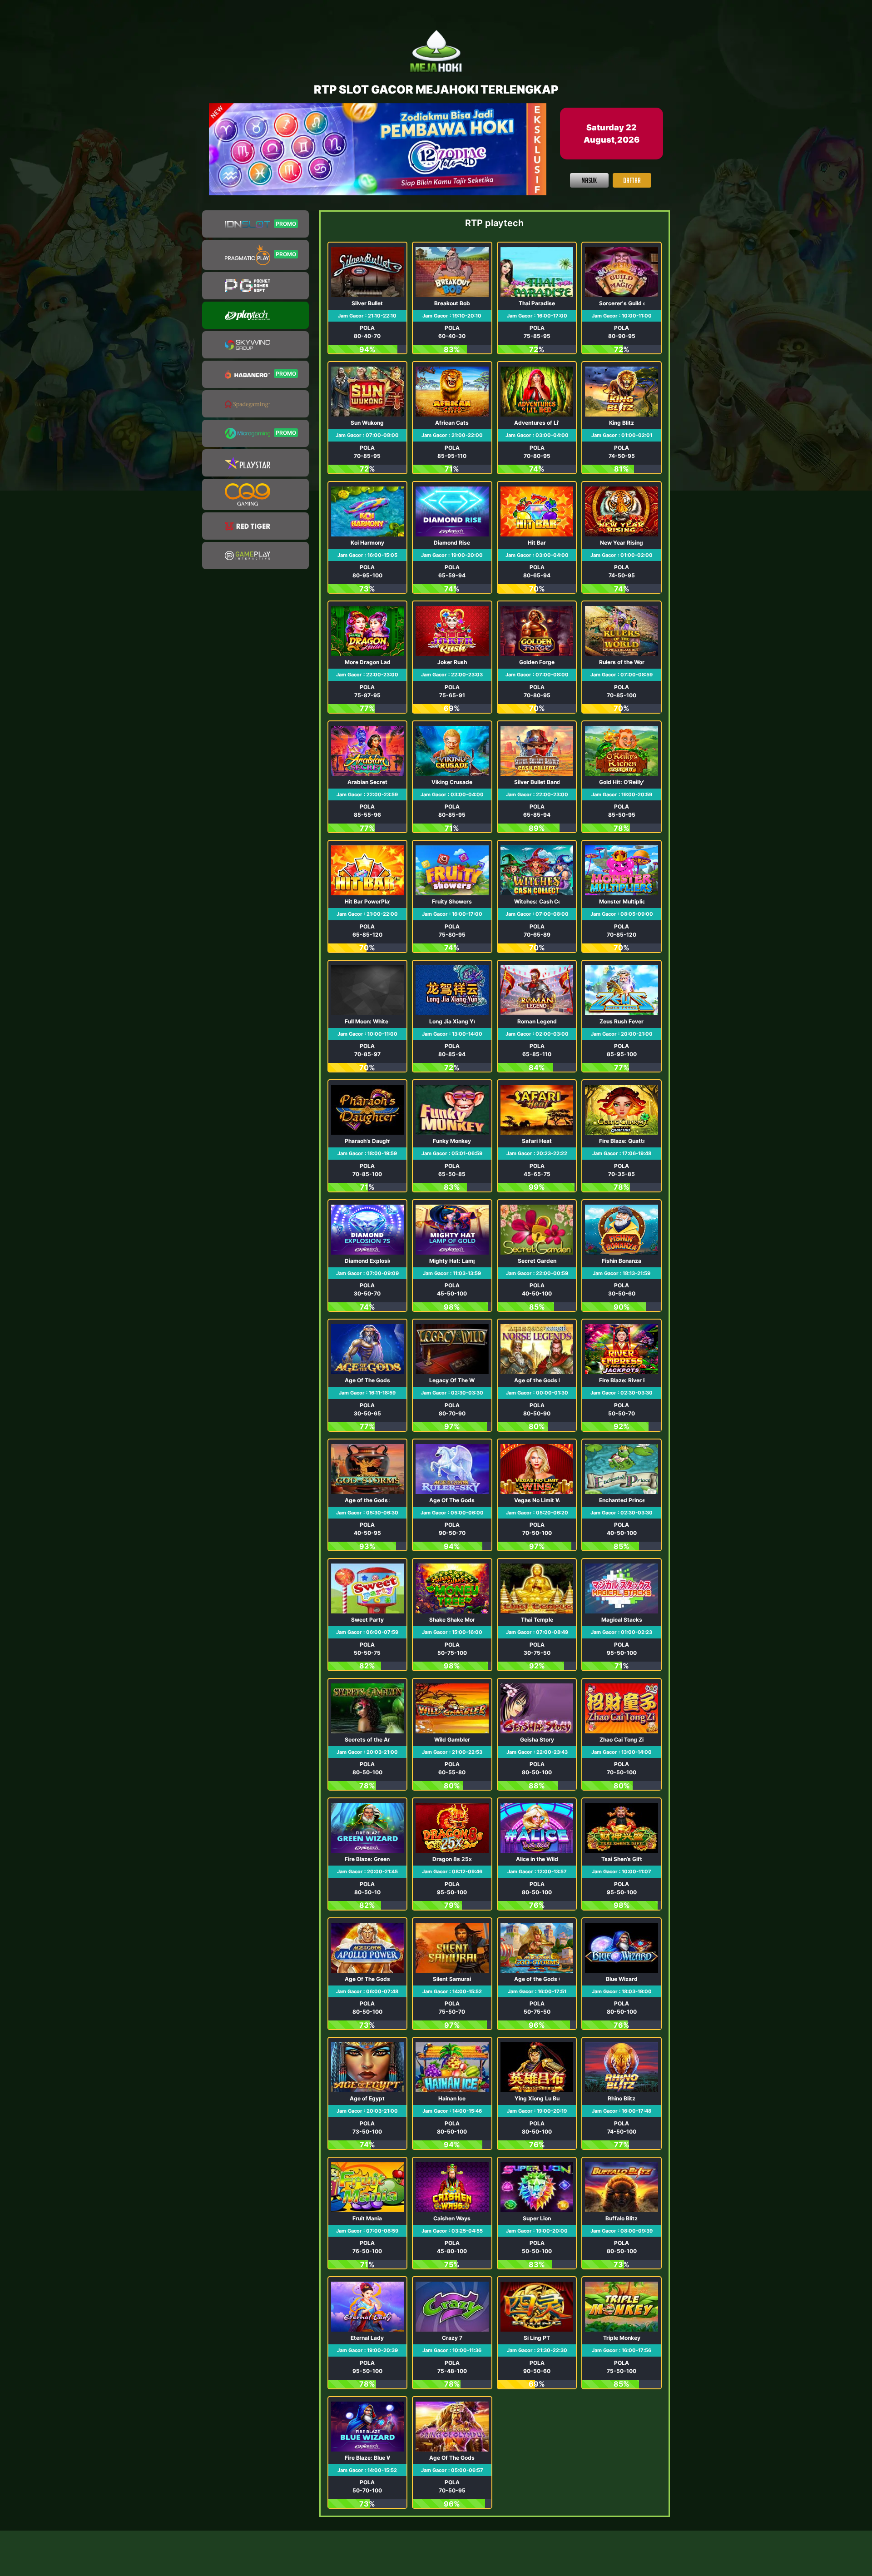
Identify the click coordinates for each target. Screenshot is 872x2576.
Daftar (632, 180)
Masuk (589, 180)
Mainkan (367, 298)
